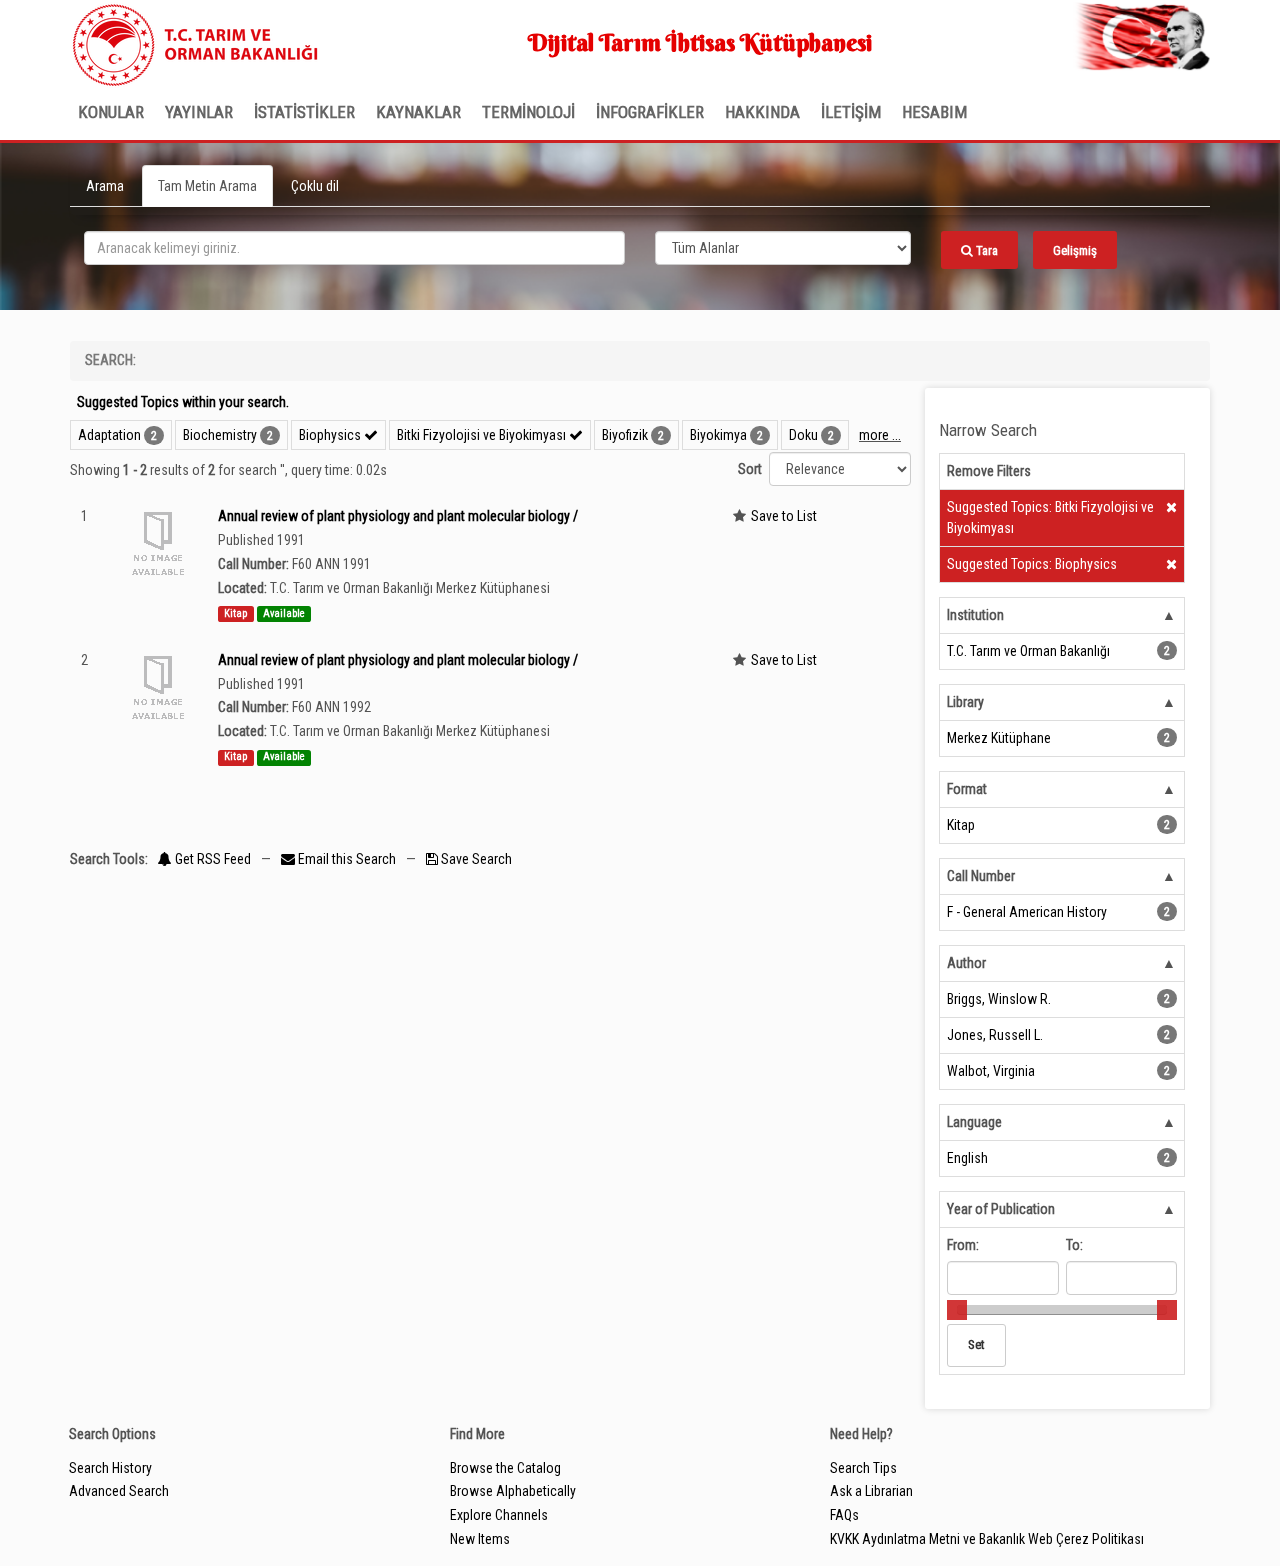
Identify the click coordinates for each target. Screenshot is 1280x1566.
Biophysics (331, 435)
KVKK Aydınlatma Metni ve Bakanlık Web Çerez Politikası (987, 1539)
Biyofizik (625, 435)
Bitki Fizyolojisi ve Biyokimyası (483, 435)
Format (967, 789)
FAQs (844, 1515)
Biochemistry (220, 435)
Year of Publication (1001, 1209)
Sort (750, 469)
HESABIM (934, 112)
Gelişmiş (1075, 250)
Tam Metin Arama (207, 186)
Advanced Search (119, 1491)
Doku (803, 435)
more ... (880, 435)
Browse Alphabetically (513, 1491)
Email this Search (347, 859)
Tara (985, 250)
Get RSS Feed (211, 859)
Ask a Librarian (871, 1491)
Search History (110, 1468)
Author (966, 963)
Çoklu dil (315, 186)
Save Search (475, 859)
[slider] (957, 1310)
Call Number (981, 876)
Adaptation (109, 435)
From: (963, 1245)
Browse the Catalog (505, 1468)
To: (1074, 1245)
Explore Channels (499, 1515)
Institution (975, 615)
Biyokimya (718, 435)
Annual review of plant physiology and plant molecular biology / (398, 516)
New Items (480, 1539)
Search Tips (863, 1468)
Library (965, 702)
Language (974, 1122)
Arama (105, 186)
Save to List (784, 516)
